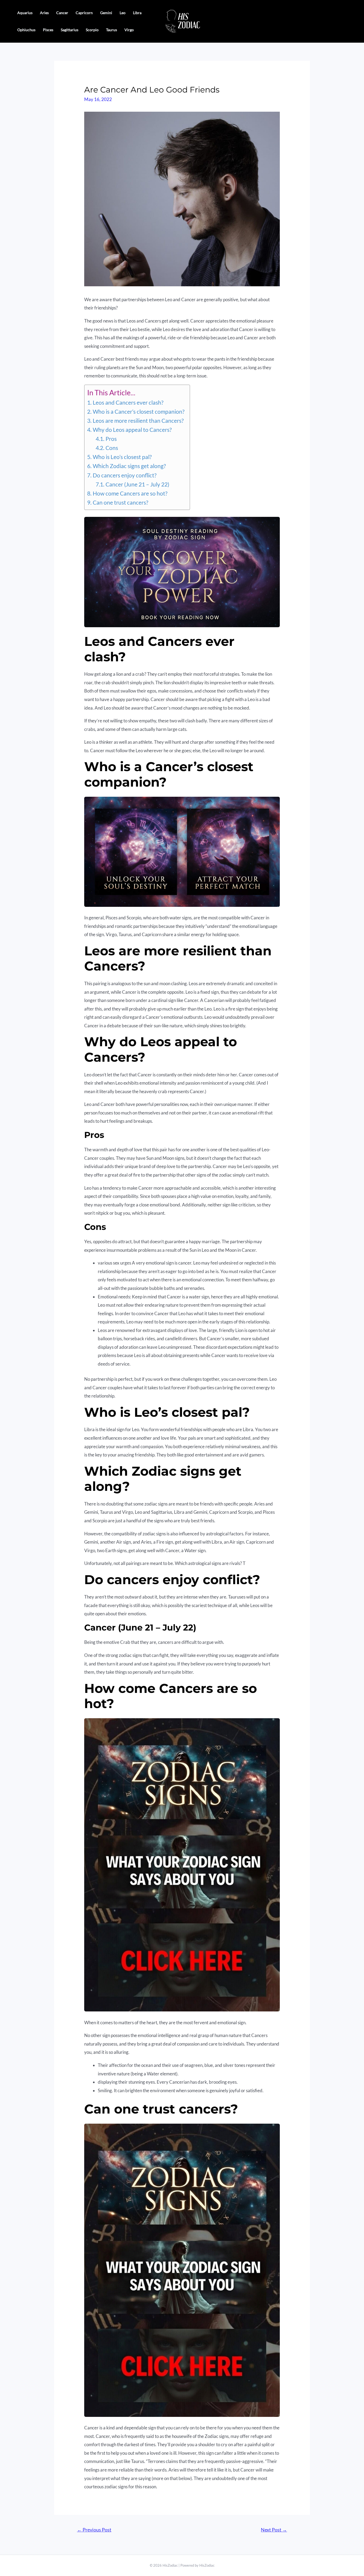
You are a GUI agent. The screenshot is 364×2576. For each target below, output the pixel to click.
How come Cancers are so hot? (130, 493)
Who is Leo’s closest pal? (122, 457)
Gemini (106, 13)
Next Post (274, 2530)
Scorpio (92, 30)
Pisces (48, 30)
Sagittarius (70, 30)
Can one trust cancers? (120, 502)
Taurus (112, 30)
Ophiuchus (26, 30)
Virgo (129, 30)
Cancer (62, 13)
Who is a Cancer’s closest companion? (138, 412)
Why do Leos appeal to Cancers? (132, 430)
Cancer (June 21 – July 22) (137, 484)
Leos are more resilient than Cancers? (138, 421)
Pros (111, 439)
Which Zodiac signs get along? (129, 466)
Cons (112, 448)
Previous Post (94, 2530)
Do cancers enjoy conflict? (124, 475)
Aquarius (25, 13)
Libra (137, 13)
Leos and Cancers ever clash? (128, 402)
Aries (44, 13)
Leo (123, 13)
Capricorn (84, 13)
